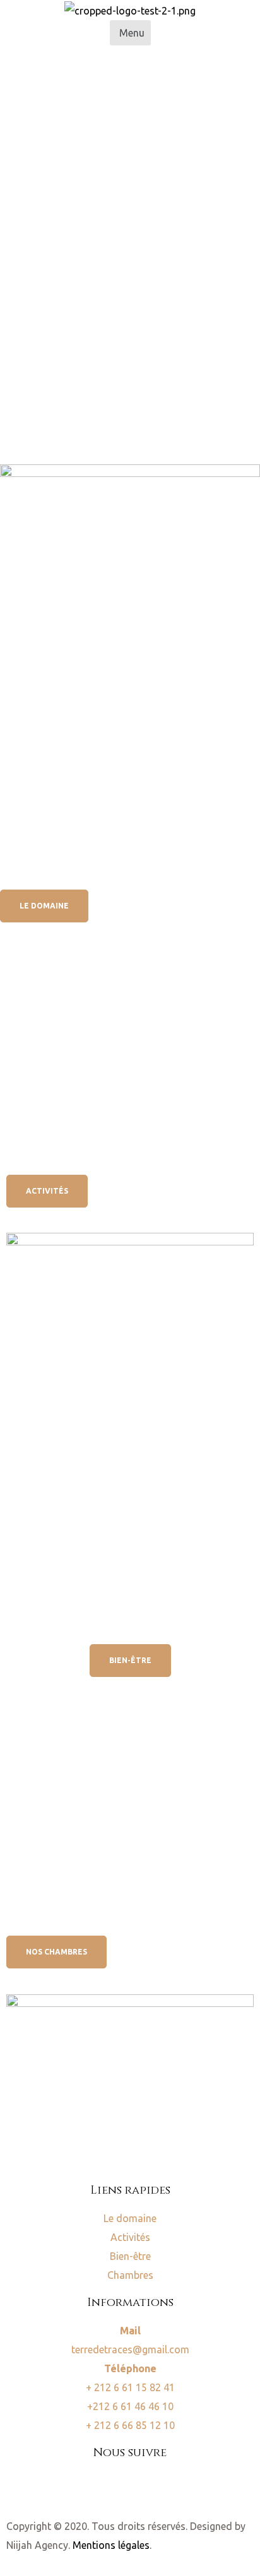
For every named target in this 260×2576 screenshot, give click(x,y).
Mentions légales (111, 2545)
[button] (130, 33)
